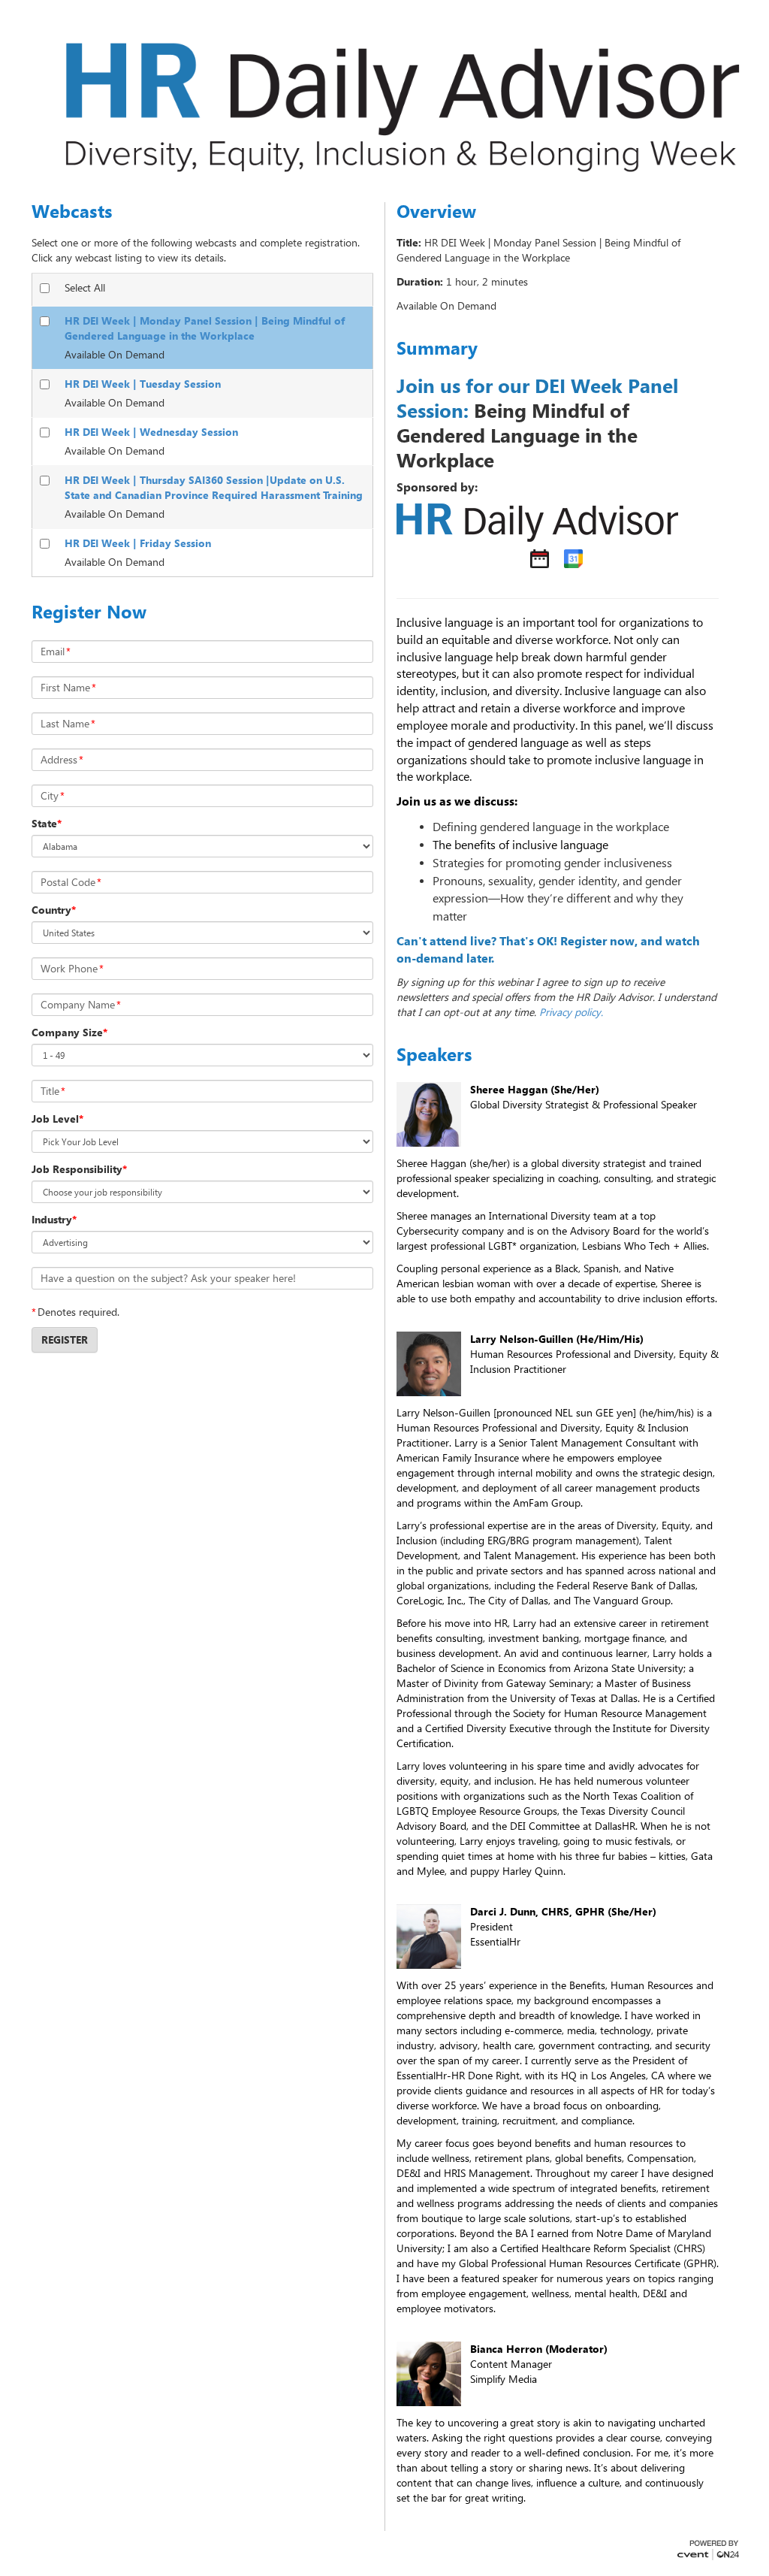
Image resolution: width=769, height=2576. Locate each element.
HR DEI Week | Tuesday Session (143, 384)
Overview (436, 211)
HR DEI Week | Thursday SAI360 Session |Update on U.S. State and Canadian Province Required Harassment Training (214, 487)
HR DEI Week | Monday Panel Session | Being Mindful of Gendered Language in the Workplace (205, 328)
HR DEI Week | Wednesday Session (151, 432)
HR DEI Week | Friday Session (138, 543)
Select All (85, 287)
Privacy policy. (571, 1012)
